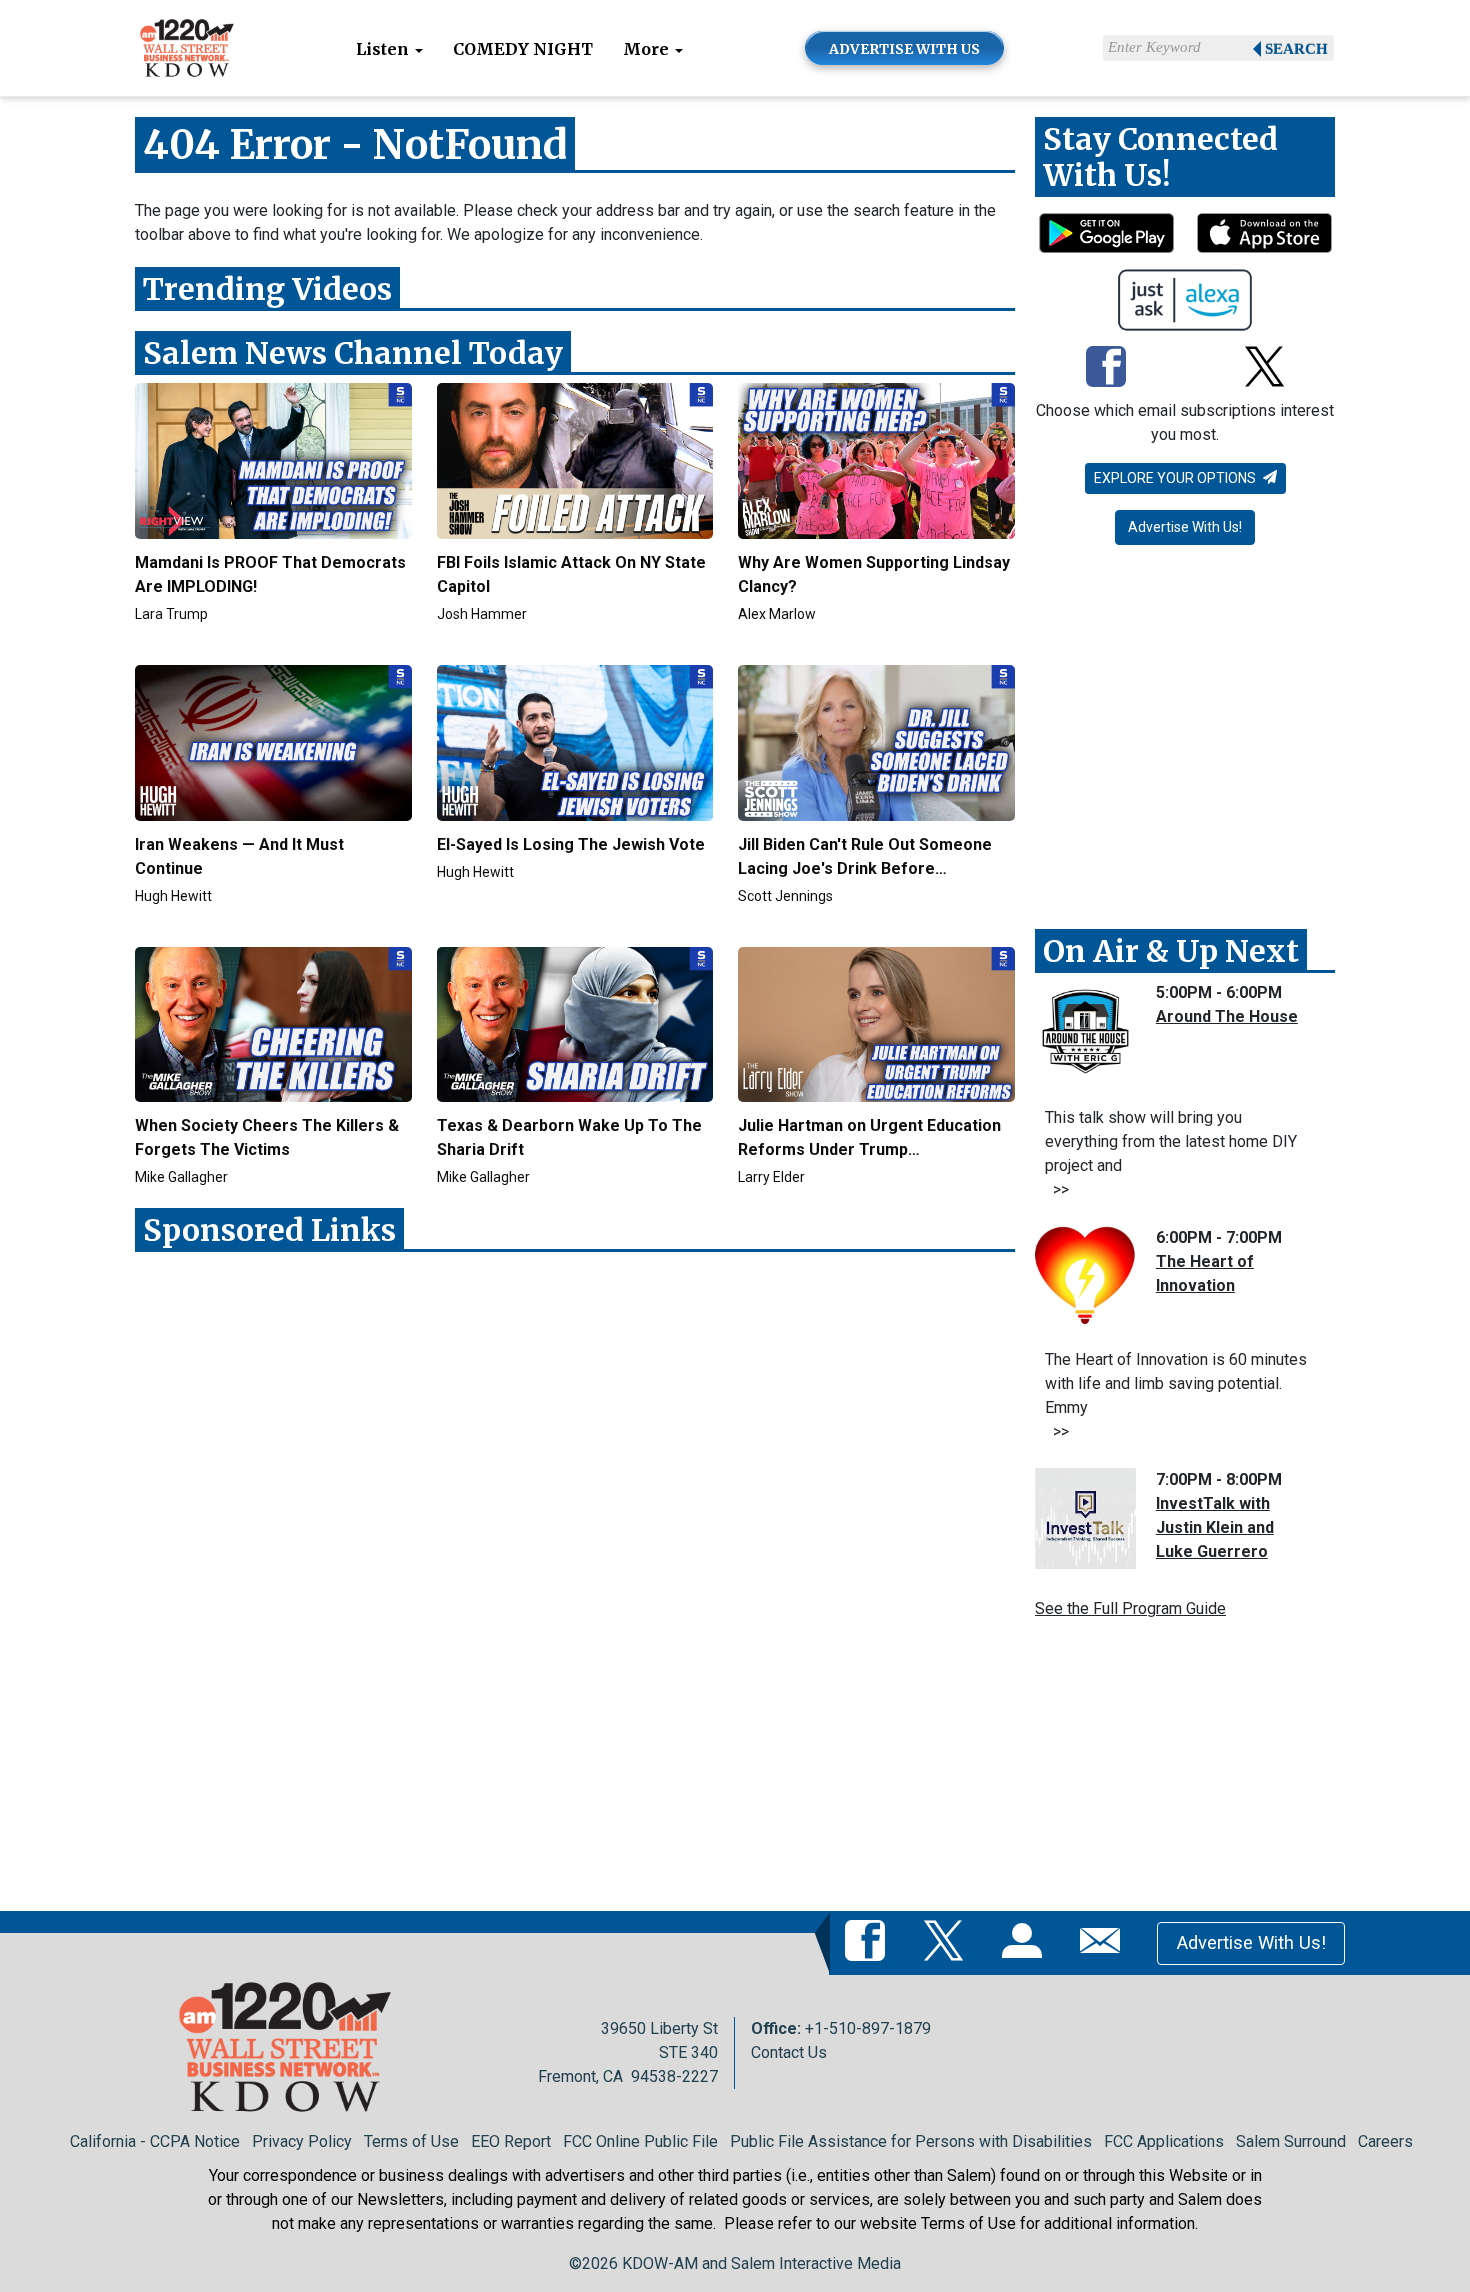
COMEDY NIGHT (523, 49)
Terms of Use (411, 2141)
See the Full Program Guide (1130, 1608)
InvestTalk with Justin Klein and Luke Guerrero (1215, 1527)
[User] (1026, 1942)
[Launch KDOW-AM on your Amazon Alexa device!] (1185, 300)
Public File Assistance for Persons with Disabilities (911, 2141)
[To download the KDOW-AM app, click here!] (1106, 233)
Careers (1385, 2141)
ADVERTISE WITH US (904, 49)
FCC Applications (1164, 2141)
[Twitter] (1264, 369)
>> (1057, 1189)
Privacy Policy (302, 2141)
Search (1296, 49)
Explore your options (1176, 478)
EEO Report (511, 2141)
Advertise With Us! (1185, 527)
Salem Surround (1291, 2141)
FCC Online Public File (640, 2141)
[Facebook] (1106, 369)
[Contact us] (1104, 1942)
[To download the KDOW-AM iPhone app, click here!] (1264, 233)
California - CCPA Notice (155, 2141)
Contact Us (789, 2052)
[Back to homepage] (186, 46)
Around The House (1227, 1016)
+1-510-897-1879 (868, 2028)
